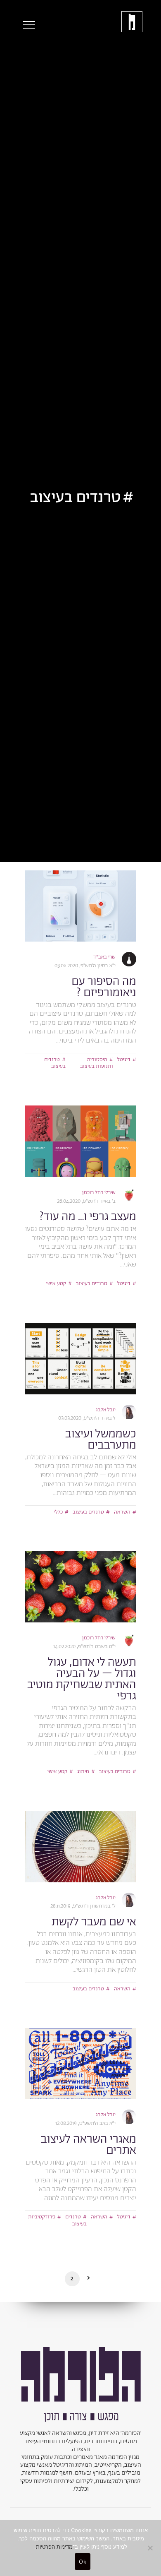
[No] (151, 2548)
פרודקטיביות (42, 2217)
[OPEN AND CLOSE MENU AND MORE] (27, 25)
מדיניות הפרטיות (54, 2547)
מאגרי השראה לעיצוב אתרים (89, 2145)
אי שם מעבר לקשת (94, 1922)
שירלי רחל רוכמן (99, 1193)
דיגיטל (124, 1060)
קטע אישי (56, 1284)
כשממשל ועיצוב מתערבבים (101, 1440)
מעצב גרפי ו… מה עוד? (88, 1217)
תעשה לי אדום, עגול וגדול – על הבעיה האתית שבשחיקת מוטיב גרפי (82, 1679)
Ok (83, 2562)
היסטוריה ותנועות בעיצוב (97, 1063)
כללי (58, 1512)
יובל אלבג (106, 1410)
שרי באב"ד (104, 957)
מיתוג (83, 1772)
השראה (122, 1512)
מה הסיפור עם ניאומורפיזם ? (104, 987)
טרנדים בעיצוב (55, 1063)
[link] (80, 906)
